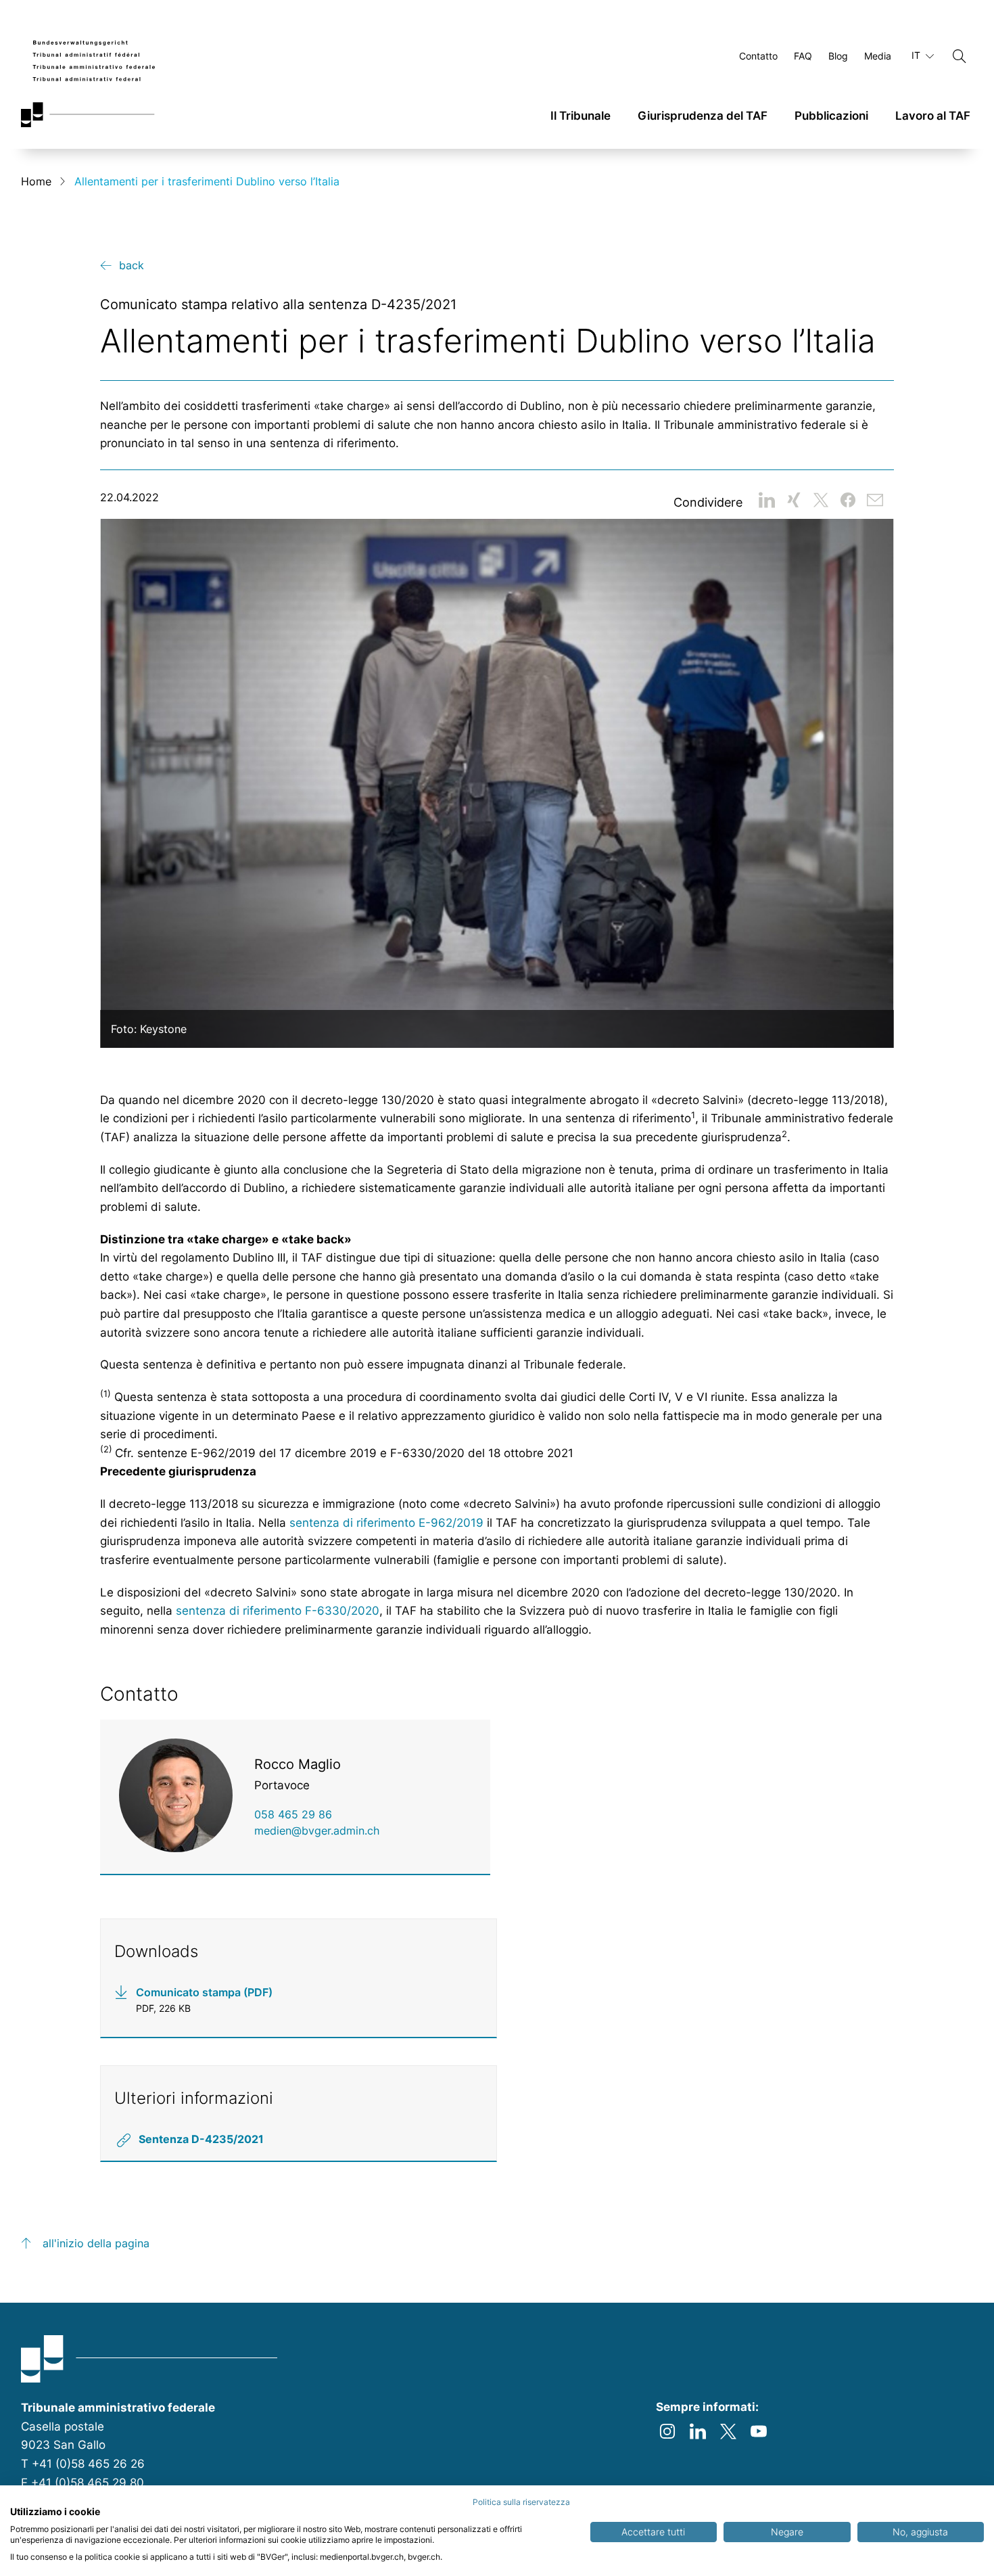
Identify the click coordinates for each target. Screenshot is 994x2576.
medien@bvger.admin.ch (317, 1831)
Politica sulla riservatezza (521, 2502)
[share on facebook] (848, 500)
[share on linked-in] (767, 500)
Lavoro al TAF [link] (933, 116)
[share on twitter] (821, 500)
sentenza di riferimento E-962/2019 (386, 1523)
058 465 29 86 (293, 1814)
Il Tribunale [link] (581, 116)
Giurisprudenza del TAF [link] (703, 116)
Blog (838, 56)
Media (878, 56)
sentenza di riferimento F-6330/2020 (278, 1611)
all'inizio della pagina (96, 2243)
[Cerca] (960, 56)
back (132, 265)
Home (36, 181)
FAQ (803, 56)
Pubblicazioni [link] (831, 116)
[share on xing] (794, 500)
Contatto (758, 56)
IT (917, 55)
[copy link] (875, 500)
